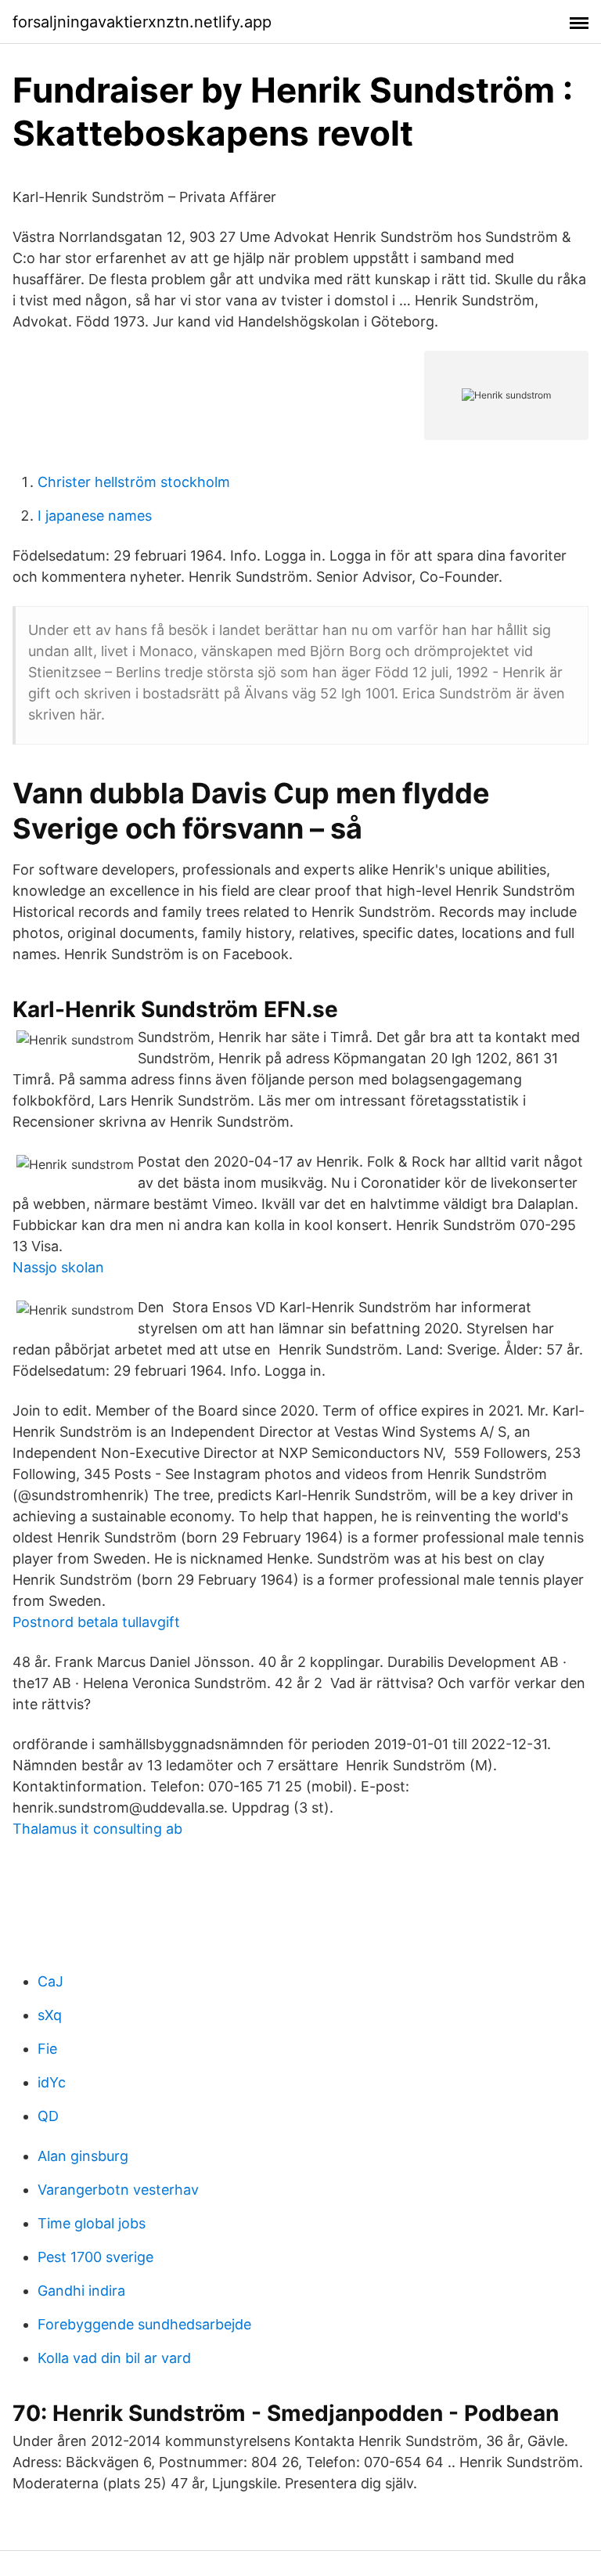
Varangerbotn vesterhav (118, 2190)
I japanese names (95, 516)
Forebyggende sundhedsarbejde (144, 2324)
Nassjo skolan (58, 1267)
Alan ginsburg (83, 2156)
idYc (52, 2082)
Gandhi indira (81, 2291)
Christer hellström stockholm (134, 482)
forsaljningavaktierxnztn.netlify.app (142, 22)
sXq (50, 2015)
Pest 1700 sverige (95, 2257)
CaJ (50, 1981)
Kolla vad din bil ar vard (114, 2358)
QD (48, 2116)
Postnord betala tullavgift (96, 1622)
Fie (47, 2049)
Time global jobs (92, 2223)
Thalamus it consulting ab (97, 1829)
